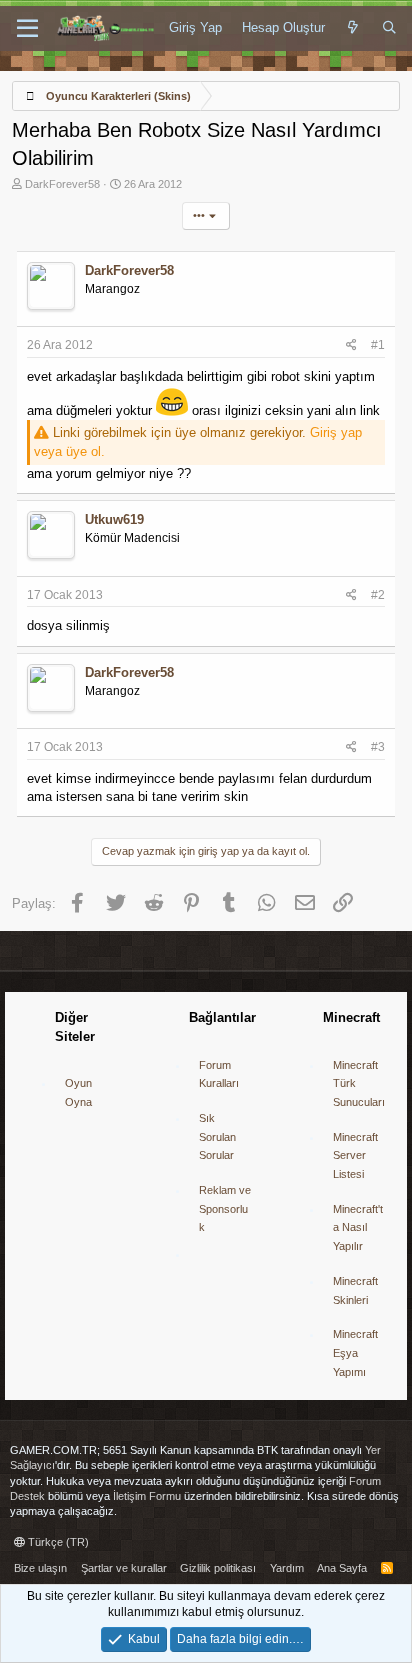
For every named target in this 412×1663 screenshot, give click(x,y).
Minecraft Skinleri (355, 1290)
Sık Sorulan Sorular (217, 1136)
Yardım (287, 1568)
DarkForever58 (62, 184)
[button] (27, 29)
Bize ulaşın (40, 1568)
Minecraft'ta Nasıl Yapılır (358, 1227)
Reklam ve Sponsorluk (225, 1208)
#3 (378, 747)
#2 (378, 595)
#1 (378, 345)
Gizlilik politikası (218, 1568)
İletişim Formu (147, 1496)
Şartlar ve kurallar (124, 1568)
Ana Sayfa (342, 1568)
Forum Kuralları (219, 1074)
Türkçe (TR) (57, 1542)
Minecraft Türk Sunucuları (359, 1083)
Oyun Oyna (78, 1092)
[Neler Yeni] (353, 28)
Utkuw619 (114, 519)
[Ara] (389, 28)
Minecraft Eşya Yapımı (355, 1352)
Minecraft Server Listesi (355, 1155)
